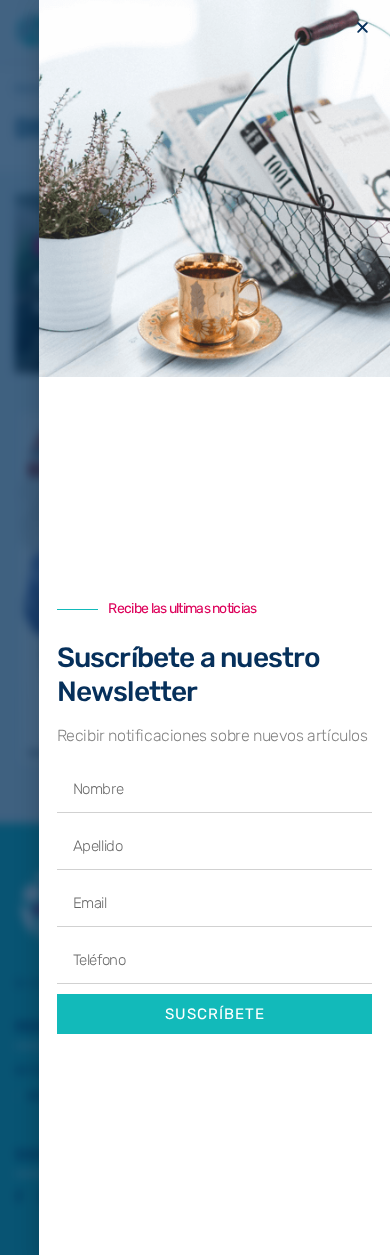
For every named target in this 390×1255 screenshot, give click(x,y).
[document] (195, 627)
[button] (362, 27)
